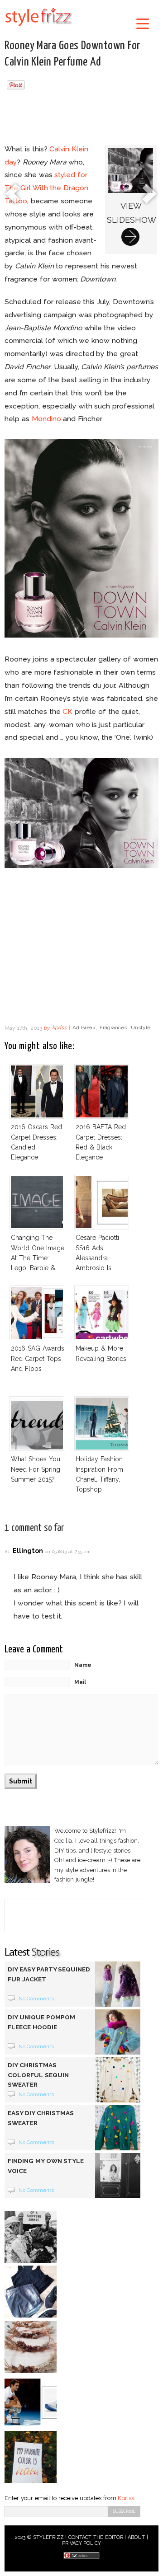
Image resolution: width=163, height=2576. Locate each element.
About (136, 2537)
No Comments (36, 1999)
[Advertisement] (81, 119)
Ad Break (84, 1028)
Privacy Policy (82, 2543)
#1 (7, 1551)
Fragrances (113, 1028)
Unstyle (141, 1028)
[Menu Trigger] (142, 23)
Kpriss (126, 2498)
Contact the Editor (96, 2537)
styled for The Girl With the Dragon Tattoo (46, 188)
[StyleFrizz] (38, 28)
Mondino (46, 419)
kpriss (59, 1028)
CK (67, 711)
